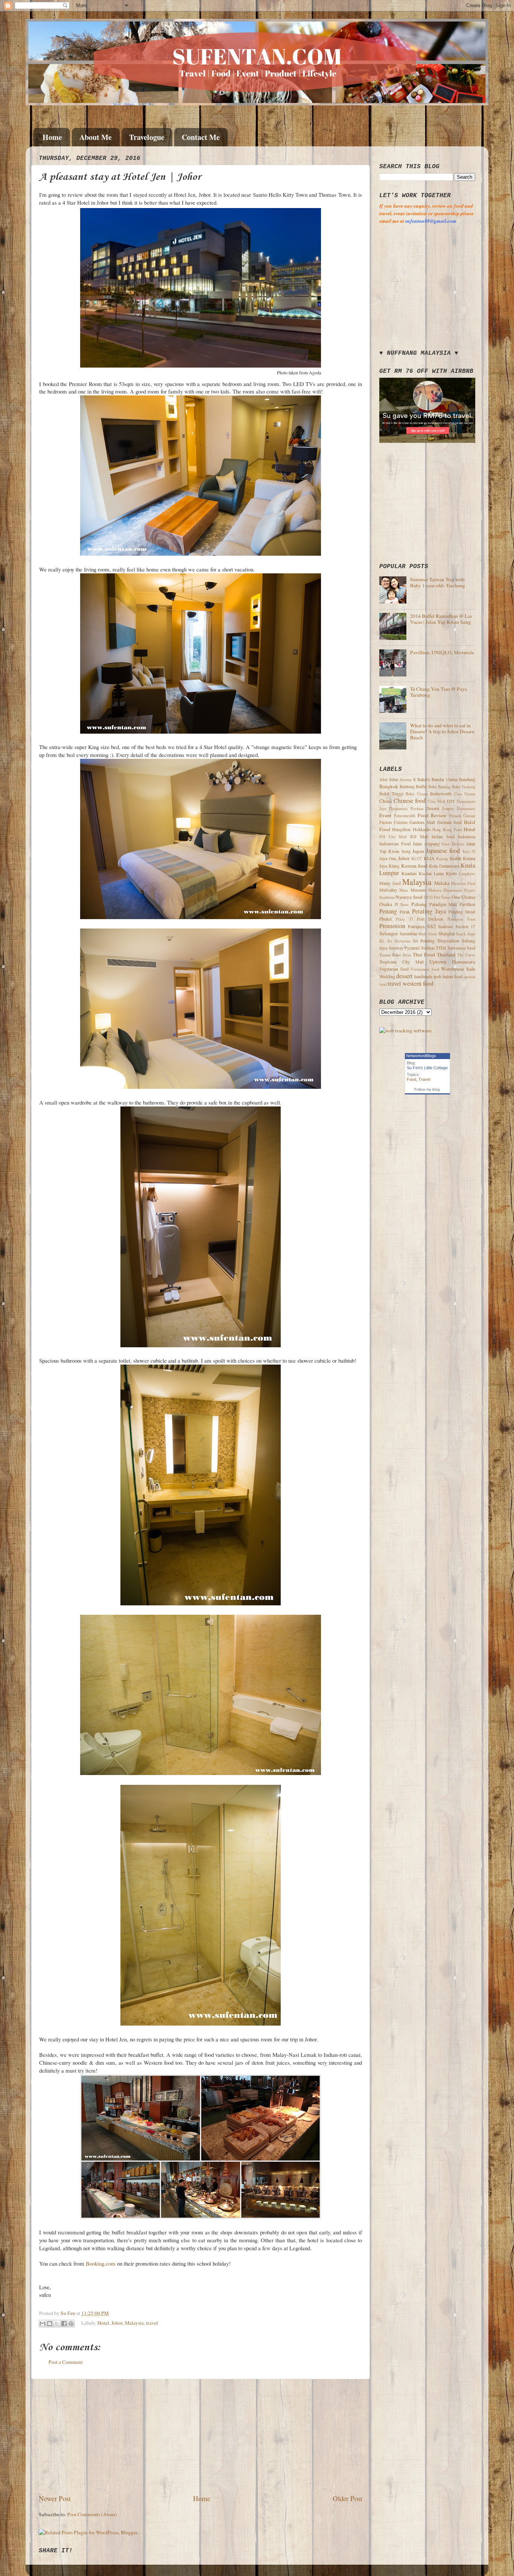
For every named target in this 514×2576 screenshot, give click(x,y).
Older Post (347, 2498)
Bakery (424, 779)
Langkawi (467, 874)
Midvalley (388, 890)
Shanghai (447, 933)
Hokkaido (422, 829)
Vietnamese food (425, 969)
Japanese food (443, 851)
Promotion (392, 926)
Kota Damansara (444, 866)
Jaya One (388, 858)
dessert (405, 976)
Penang (388, 911)
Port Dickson (430, 919)
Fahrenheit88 (405, 816)
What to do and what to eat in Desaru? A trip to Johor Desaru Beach (442, 731)
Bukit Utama (417, 794)
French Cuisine (462, 816)
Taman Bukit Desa (395, 955)
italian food (452, 976)
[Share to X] (57, 2324)
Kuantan (409, 873)
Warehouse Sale (458, 969)
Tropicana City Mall (401, 962)
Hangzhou (401, 829)
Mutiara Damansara (445, 890)
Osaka (386, 904)
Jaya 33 (469, 851)
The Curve (466, 955)
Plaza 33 (404, 919)
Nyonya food (409, 897)
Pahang (419, 904)
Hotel (103, 2323)
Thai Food (424, 954)
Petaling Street (462, 912)
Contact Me (201, 137)
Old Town (442, 897)
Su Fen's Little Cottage (427, 1068)
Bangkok (389, 786)
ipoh (437, 976)
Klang (394, 866)
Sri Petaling (424, 941)
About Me (96, 137)
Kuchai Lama (431, 873)
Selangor (389, 933)
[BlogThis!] (50, 2324)
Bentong (407, 786)
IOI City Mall (393, 837)
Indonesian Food (395, 843)
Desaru (433, 808)
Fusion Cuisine (393, 822)
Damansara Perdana (406, 809)
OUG (428, 897)
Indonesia (467, 836)
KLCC (417, 859)
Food (411, 1079)
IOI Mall (419, 836)
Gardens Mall (422, 822)
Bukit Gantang (464, 787)
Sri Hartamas (399, 941)
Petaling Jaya (429, 911)
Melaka (442, 883)
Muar (404, 890)
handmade (423, 976)
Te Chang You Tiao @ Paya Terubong (439, 692)
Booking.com (101, 2263)
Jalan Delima (453, 844)
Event (385, 815)
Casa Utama (465, 794)
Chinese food (410, 801)
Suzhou (428, 948)
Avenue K (408, 780)
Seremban (408, 933)
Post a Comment (66, 2362)
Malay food (390, 883)
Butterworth (441, 793)
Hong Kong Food (447, 830)
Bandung (467, 779)
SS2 (431, 926)
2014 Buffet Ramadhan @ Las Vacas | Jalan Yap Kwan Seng (441, 619)
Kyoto (451, 873)
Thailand (446, 954)
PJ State (402, 904)
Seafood (445, 926)
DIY (451, 801)
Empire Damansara (459, 809)
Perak (405, 912)
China (385, 801)
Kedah (455, 858)
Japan (418, 851)
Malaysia (134, 2323)
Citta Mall (437, 801)
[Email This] (43, 2324)
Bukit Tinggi (391, 793)
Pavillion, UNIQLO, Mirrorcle (442, 652)
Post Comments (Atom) (92, 2514)
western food (418, 983)
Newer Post (55, 2498)
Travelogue (147, 137)
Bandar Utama (445, 779)
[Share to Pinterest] (71, 2324)
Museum (418, 890)
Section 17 (465, 926)
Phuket (385, 919)
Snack (461, 934)
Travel (424, 1079)
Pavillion (467, 904)
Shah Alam (428, 934)
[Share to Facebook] (64, 2324)
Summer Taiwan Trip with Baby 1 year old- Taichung (438, 582)
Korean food (414, 866)
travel (152, 2323)
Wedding (387, 976)
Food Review (432, 815)
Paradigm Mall (443, 904)
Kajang (442, 859)
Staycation (448, 941)
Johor (117, 2323)
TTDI (441, 948)
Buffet (421, 786)
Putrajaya (416, 926)
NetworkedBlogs (421, 1056)
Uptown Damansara (452, 962)
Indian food (443, 836)
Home (52, 137)
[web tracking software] (405, 1030)
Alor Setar (389, 779)
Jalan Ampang (426, 843)
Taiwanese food (462, 948)
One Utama (463, 897)
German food (450, 822)
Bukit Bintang (439, 787)
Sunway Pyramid (404, 948)
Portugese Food (461, 919)
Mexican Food (463, 883)
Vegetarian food (394, 969)
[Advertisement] (201, 2436)
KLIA (429, 858)
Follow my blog (427, 1089)
